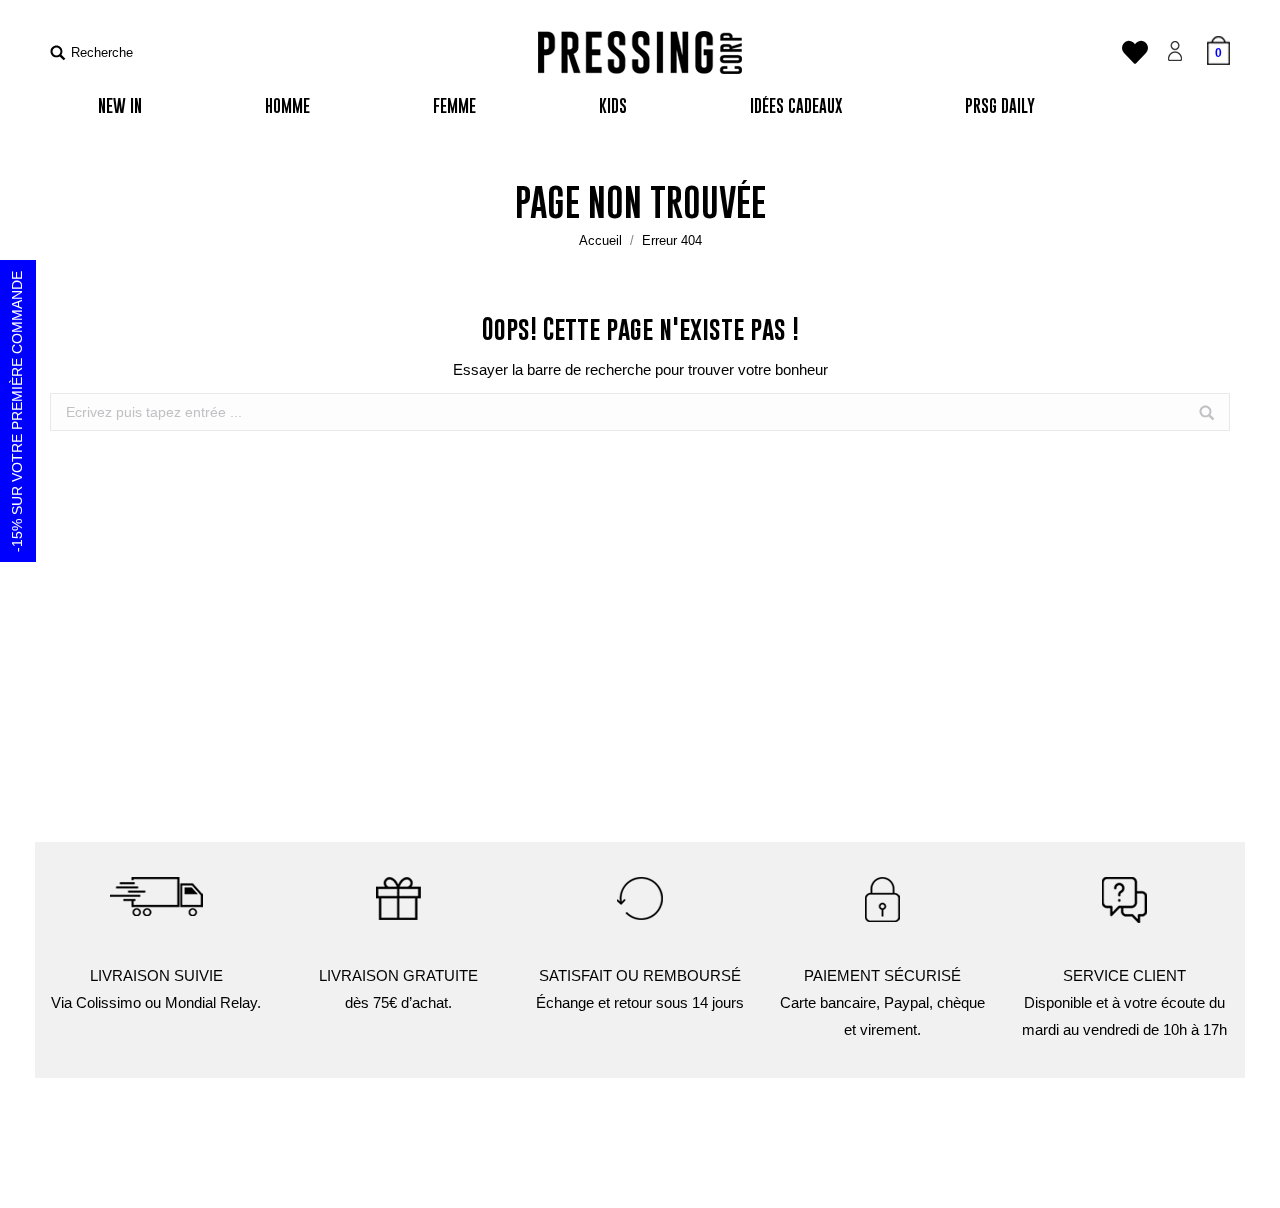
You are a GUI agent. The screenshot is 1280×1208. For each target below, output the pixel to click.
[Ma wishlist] (1135, 57)
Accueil (600, 240)
